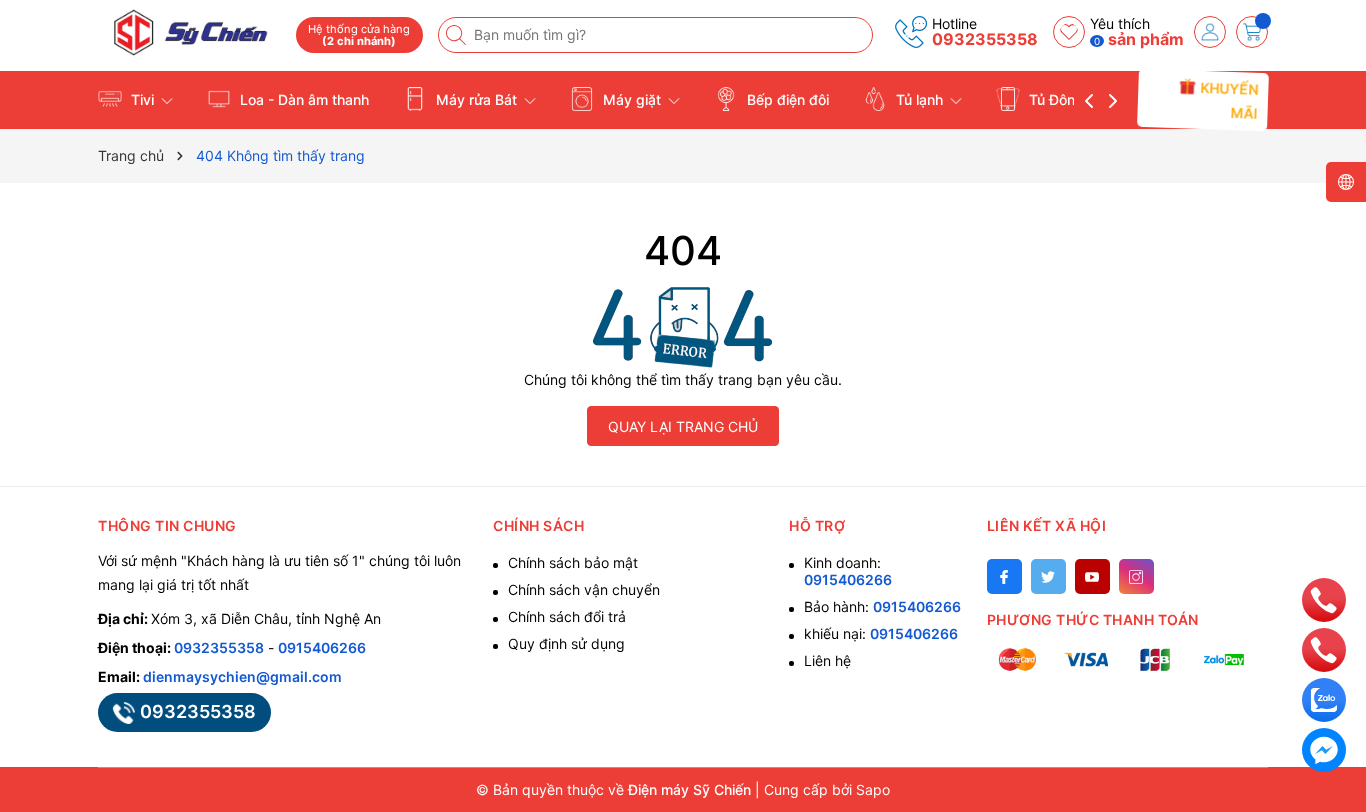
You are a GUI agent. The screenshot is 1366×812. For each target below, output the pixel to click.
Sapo (873, 789)
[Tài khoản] (1210, 32)
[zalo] (1324, 698)
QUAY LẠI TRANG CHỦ (683, 426)
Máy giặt (632, 99)
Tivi (142, 99)
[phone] (1324, 598)
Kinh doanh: (848, 571)
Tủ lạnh (919, 99)
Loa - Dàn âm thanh (302, 99)
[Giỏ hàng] (1252, 32)
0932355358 (985, 39)
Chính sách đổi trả (567, 616)
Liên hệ (827, 660)
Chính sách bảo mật (573, 562)
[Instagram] (1136, 576)
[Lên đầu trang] (1323, 554)
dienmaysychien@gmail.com (242, 676)
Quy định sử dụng (566, 643)
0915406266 (322, 647)
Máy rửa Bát (476, 99)
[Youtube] (1092, 576)
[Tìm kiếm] (458, 35)
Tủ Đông (1056, 99)
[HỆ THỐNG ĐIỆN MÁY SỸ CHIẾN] (190, 32)
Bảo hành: (882, 606)
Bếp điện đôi (786, 99)
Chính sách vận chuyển (584, 589)
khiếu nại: (881, 633)
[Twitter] (1048, 576)
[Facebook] (1004, 576)
